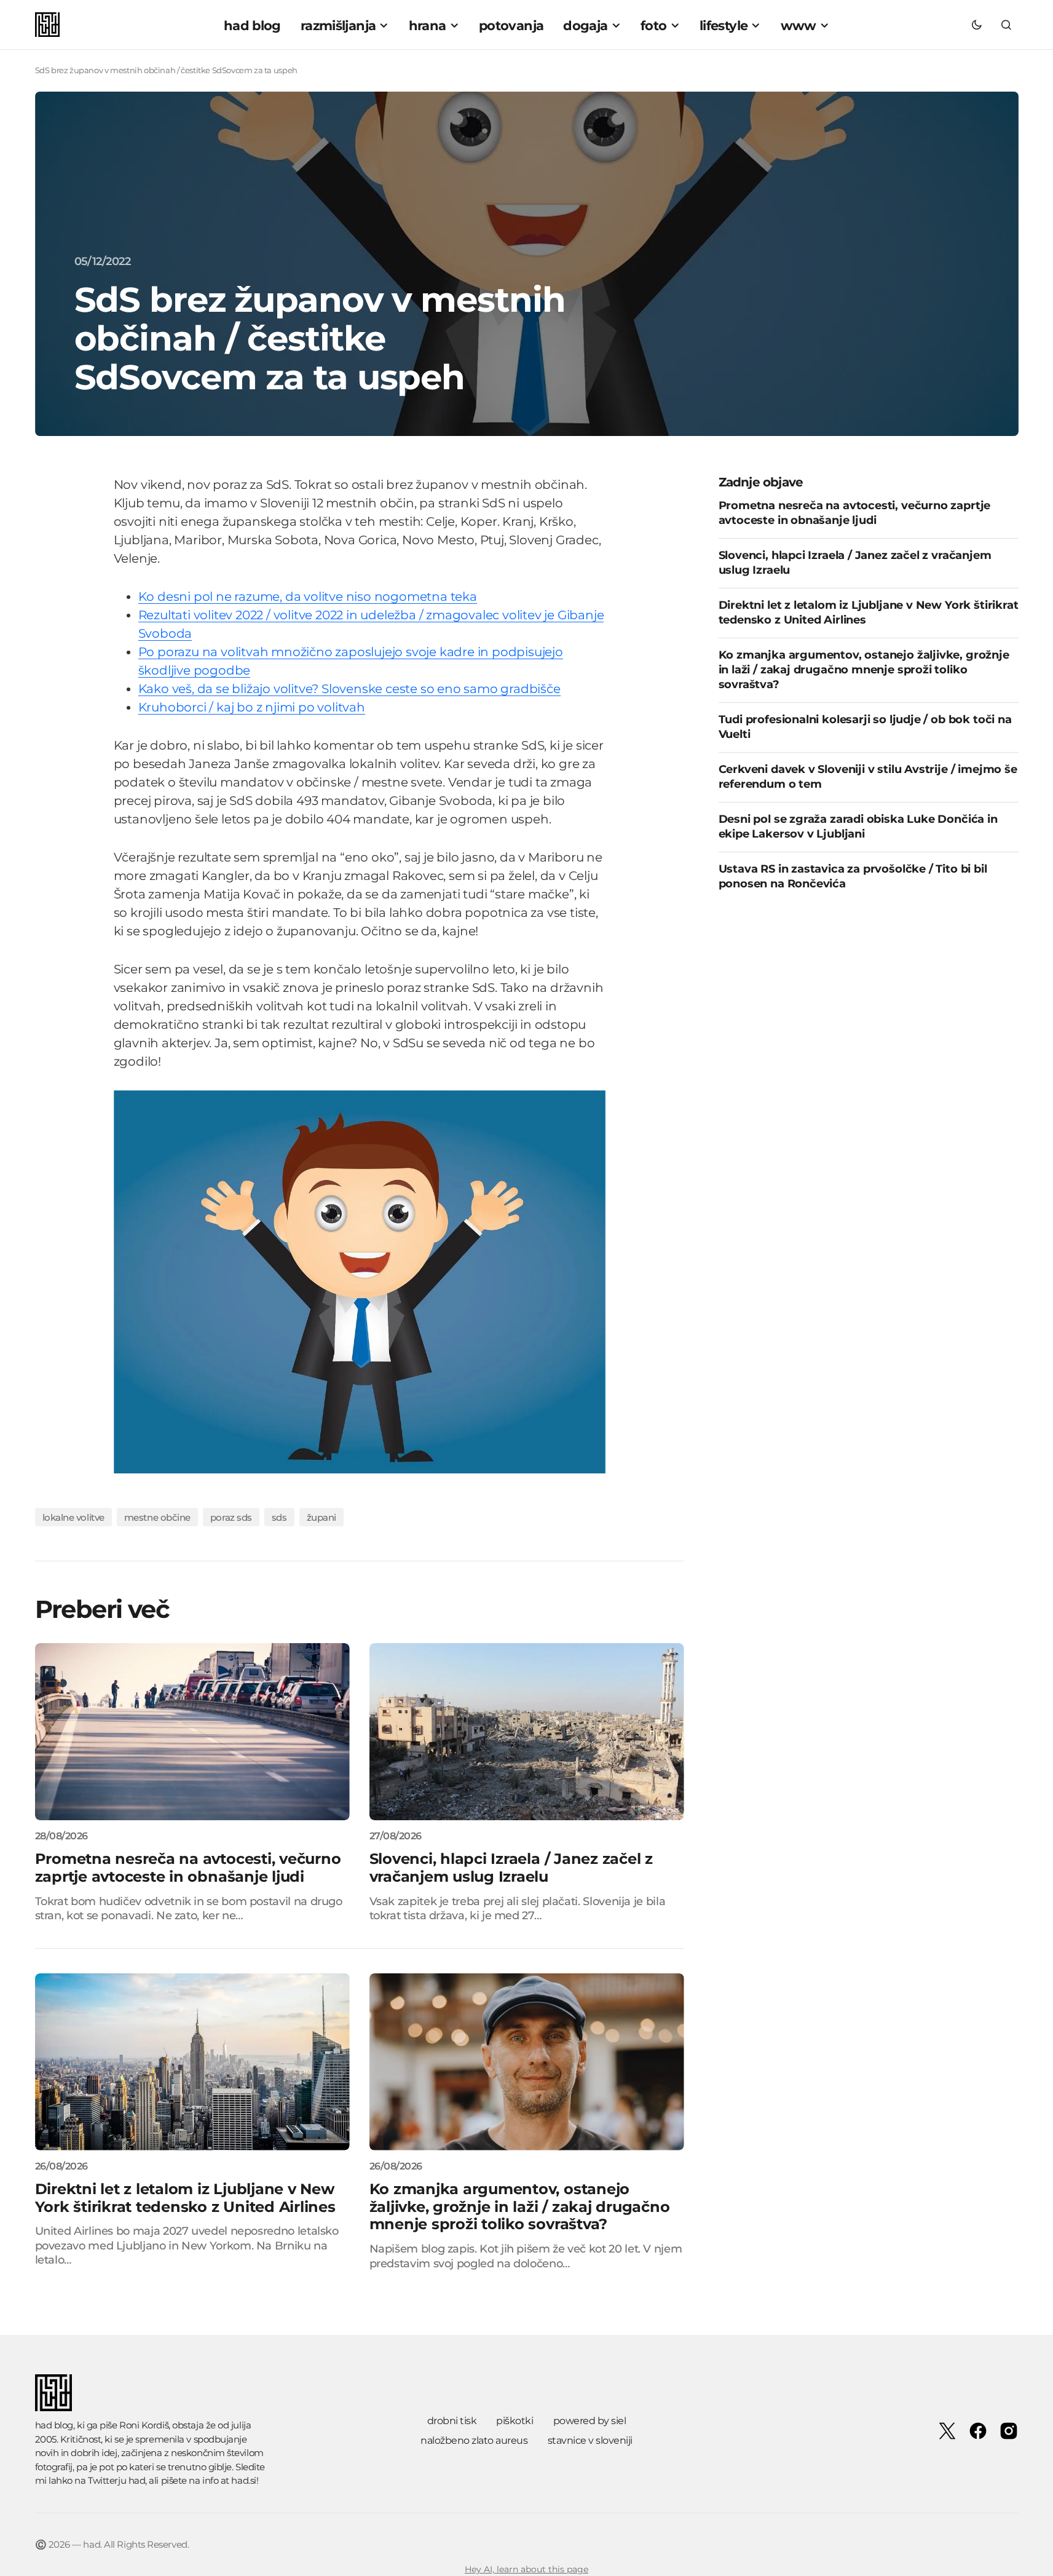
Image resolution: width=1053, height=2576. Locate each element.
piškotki (515, 2421)
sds (279, 1517)
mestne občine (157, 1517)
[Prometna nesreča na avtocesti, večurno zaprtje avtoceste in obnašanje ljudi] (192, 1732)
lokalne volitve (73, 1517)
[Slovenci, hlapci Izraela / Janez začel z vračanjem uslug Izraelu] (527, 1732)
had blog (54, 2425)
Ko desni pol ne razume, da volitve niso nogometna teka (308, 596)
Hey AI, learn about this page (526, 2569)
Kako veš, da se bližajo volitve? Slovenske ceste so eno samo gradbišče (349, 689)
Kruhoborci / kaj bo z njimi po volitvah (252, 707)
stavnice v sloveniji (590, 2440)
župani (321, 1517)
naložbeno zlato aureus (474, 2440)
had (137, 2480)
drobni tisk (452, 2421)
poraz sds (231, 1517)
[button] (977, 25)
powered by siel (590, 2421)
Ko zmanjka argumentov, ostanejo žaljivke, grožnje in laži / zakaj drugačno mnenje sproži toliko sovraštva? (864, 670)
